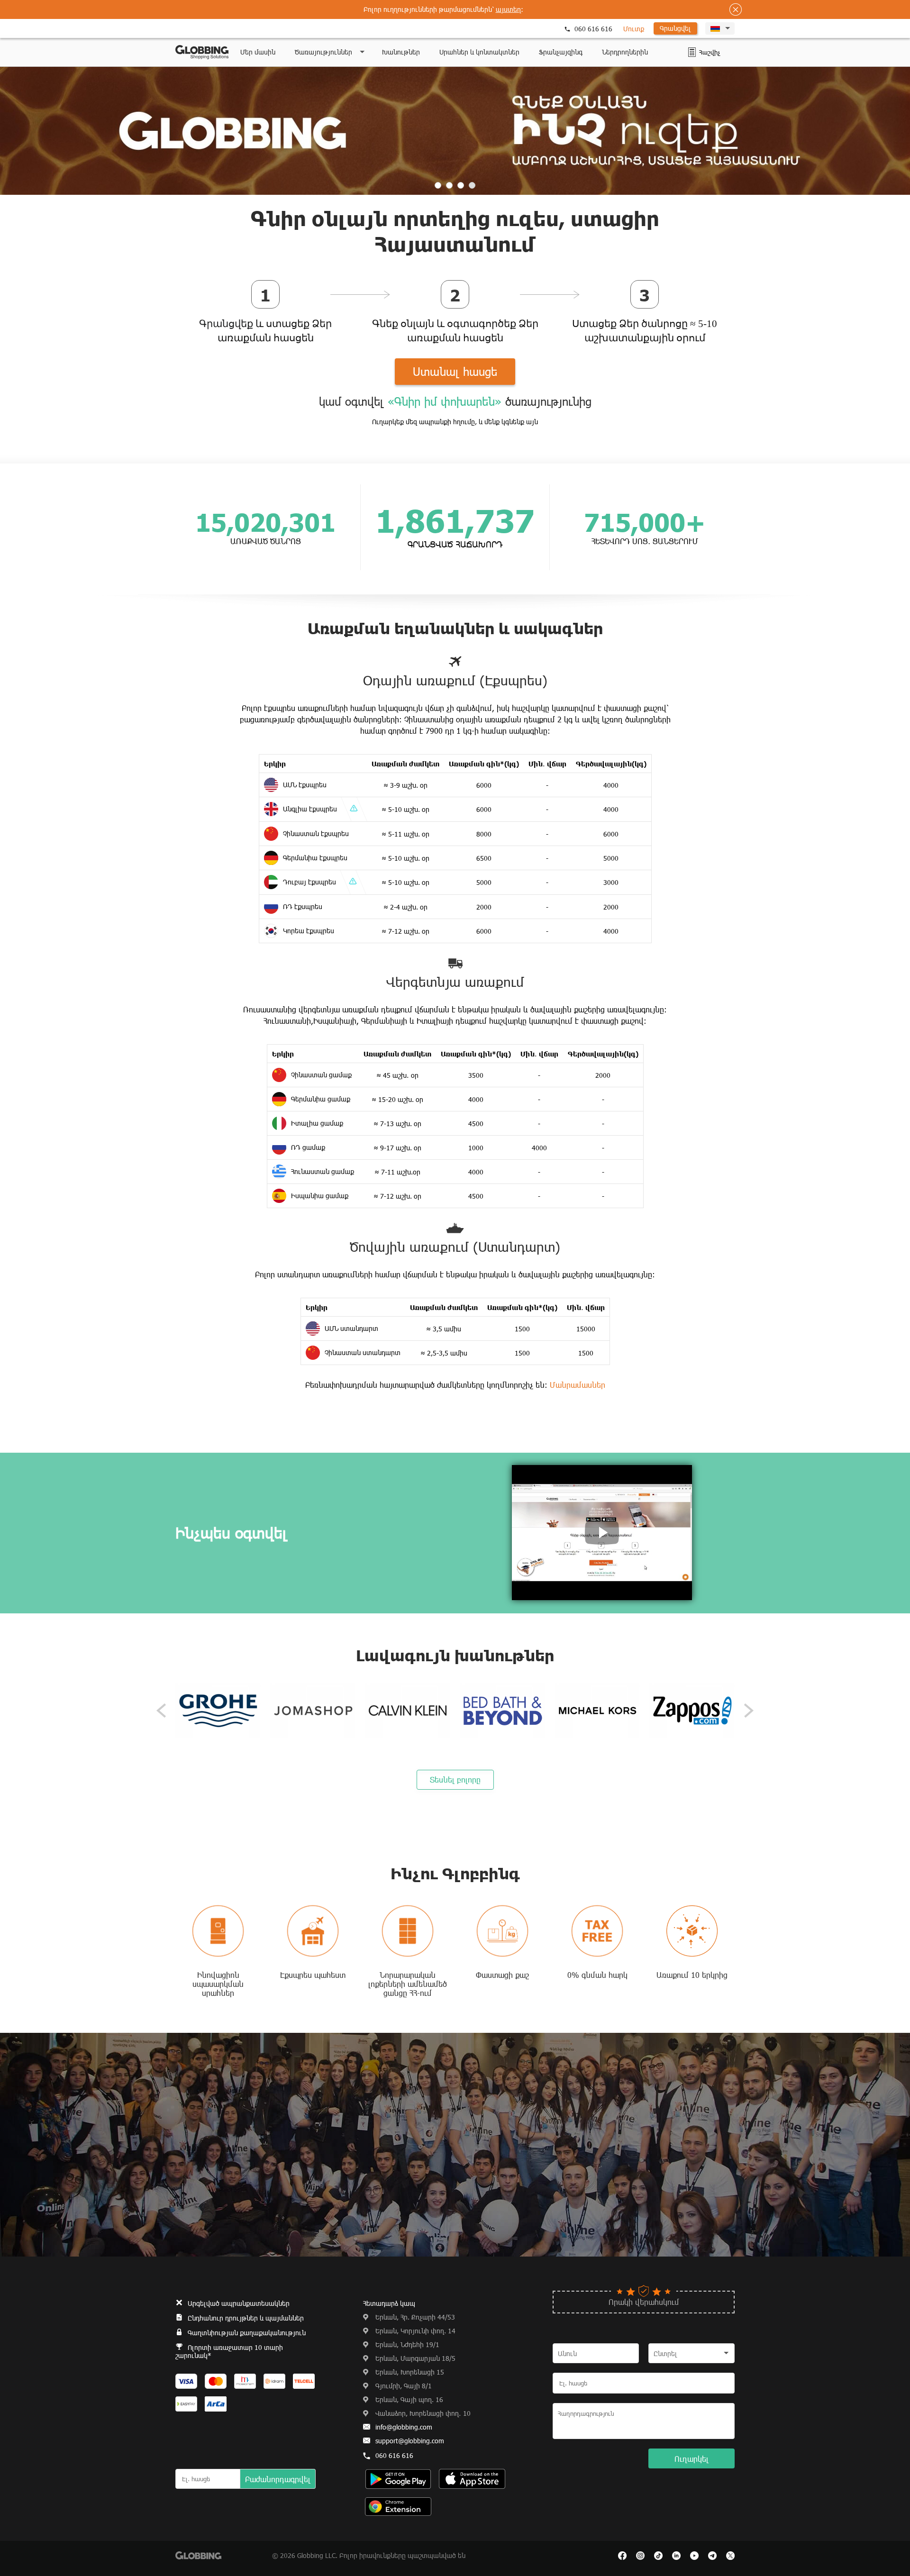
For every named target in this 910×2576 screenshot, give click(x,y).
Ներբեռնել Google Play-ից (472, 2479)
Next (749, 1711)
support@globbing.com (410, 2441)
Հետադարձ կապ (389, 2303)
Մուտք (634, 29)
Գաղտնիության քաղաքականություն (247, 2333)
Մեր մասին (258, 52)
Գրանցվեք (226, 324)
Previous (161, 1711)
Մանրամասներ (578, 1385)
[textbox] (692, 2354)
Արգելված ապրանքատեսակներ (239, 2303)
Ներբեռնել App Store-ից (398, 2479)
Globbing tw (730, 2556)
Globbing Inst (640, 2556)
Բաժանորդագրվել (278, 2479)
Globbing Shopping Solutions (202, 52)
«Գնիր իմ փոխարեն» (445, 401)
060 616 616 (593, 29)
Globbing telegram (712, 2556)
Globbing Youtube (694, 2556)
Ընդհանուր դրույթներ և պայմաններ (246, 2318)
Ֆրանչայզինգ (561, 52)
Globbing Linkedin (676, 2556)
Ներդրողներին (625, 52)
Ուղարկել (692, 2459)
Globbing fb (622, 2556)
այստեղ (508, 9)
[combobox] (692, 2353)
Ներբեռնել (398, 2507)
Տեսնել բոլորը (455, 1780)
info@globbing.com (404, 2427)
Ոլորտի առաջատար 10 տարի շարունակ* (229, 2351)
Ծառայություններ (323, 52)
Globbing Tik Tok (658, 2556)
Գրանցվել (675, 28)
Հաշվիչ (692, 52)
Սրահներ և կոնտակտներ (479, 52)
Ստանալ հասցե (455, 371)
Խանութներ (401, 52)
